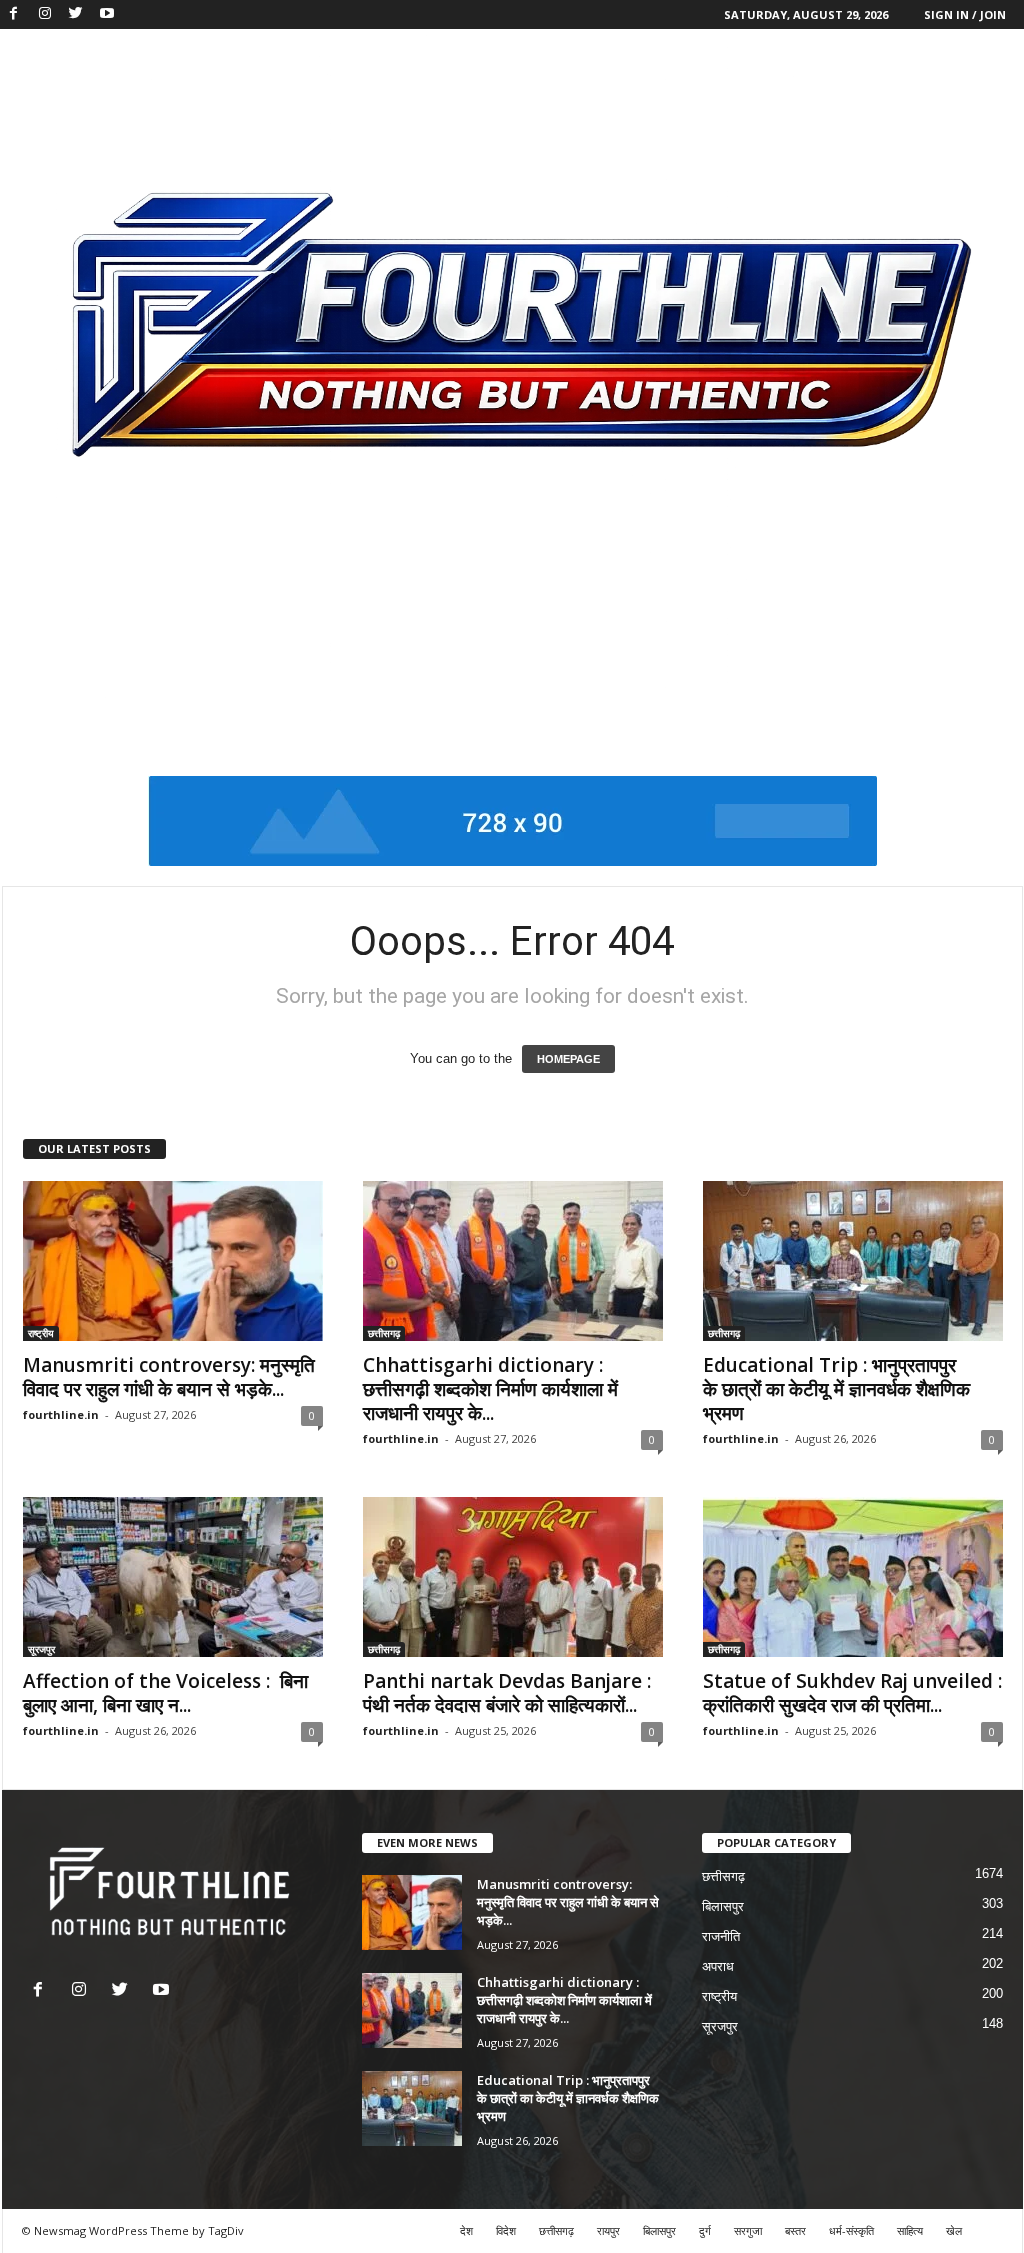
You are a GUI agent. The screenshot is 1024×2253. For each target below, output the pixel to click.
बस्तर (795, 2230)
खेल (954, 2230)
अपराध (718, 1966)
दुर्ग (705, 2230)
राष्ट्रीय (41, 1333)
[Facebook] (14, 14)
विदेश (506, 2230)
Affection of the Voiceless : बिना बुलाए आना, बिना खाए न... (165, 1693)
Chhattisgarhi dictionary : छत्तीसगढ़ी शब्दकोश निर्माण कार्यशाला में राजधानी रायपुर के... (490, 1389)
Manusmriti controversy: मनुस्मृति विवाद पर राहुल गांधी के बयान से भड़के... (169, 1377)
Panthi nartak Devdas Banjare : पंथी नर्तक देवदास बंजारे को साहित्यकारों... (507, 1693)
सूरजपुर (41, 1649)
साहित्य (910, 2230)
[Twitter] (76, 14)
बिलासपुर (723, 1906)
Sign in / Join (965, 14)
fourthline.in (61, 1414)
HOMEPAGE (568, 1059)
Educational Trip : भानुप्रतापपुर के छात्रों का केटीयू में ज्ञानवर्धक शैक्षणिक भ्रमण (836, 1389)
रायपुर (608, 2230)
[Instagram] (45, 14)
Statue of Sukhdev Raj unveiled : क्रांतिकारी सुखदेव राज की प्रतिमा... (852, 1693)
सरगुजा (748, 2230)
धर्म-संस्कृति (851, 2230)
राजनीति (721, 1936)
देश (466, 2230)
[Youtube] (107, 14)
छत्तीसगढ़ (384, 1333)
